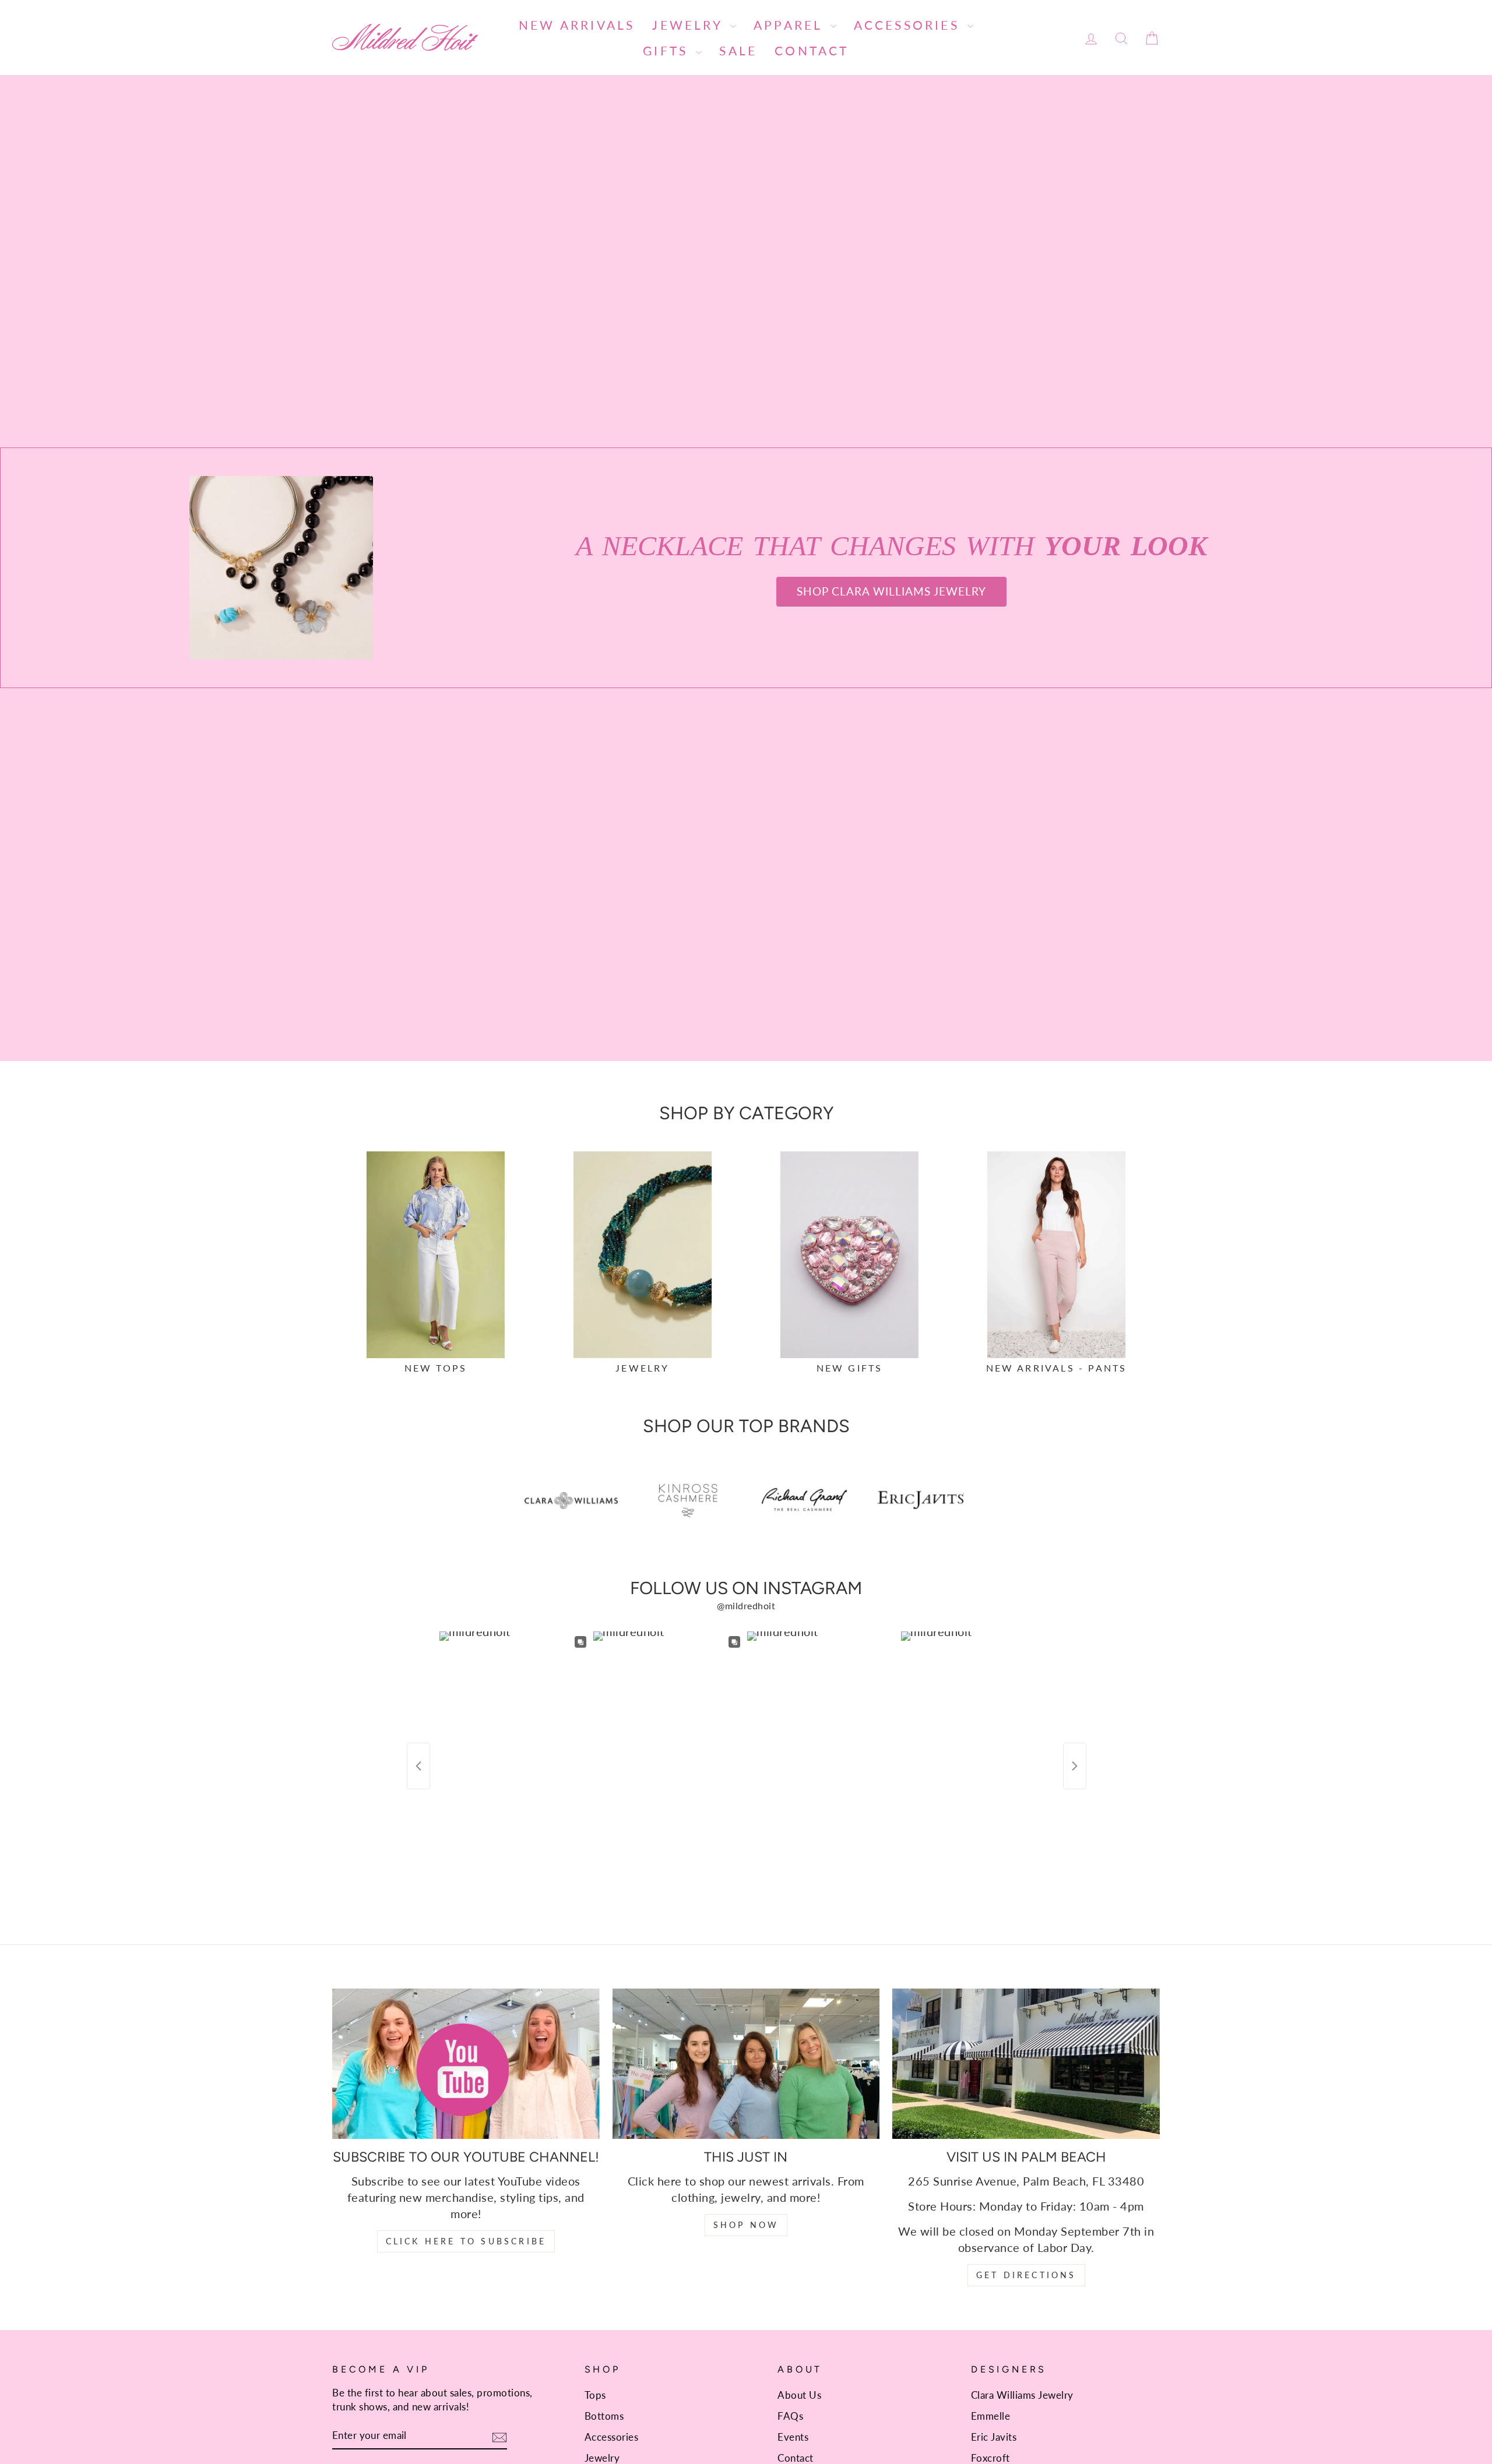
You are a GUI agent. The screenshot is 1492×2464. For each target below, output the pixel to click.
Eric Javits (994, 2437)
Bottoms (604, 2416)
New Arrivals (577, 25)
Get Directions (1026, 2275)
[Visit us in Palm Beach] (1026, 2064)
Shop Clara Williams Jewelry (891, 591)
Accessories (909, 25)
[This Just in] (746, 2064)
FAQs (790, 2416)
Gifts (668, 50)
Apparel (791, 25)
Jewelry (690, 25)
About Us (799, 2395)
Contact (812, 50)
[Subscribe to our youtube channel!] (466, 2064)
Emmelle (991, 2416)
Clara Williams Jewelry (1022, 2395)
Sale (738, 50)
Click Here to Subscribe (466, 2241)
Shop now (746, 2225)
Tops (595, 2395)
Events (793, 2437)
